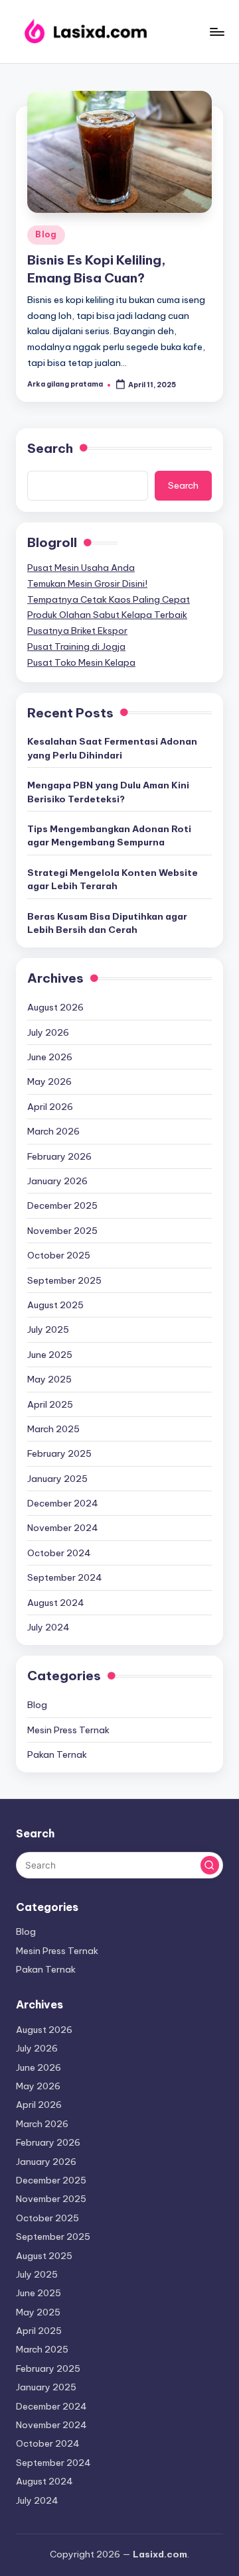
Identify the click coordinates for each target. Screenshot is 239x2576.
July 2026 (48, 1032)
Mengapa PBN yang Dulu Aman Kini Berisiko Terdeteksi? (108, 792)
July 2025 (48, 1329)
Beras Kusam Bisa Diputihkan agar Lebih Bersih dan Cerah (107, 923)
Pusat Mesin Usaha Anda (81, 568)
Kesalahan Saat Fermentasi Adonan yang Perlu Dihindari (112, 748)
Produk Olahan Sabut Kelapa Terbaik (107, 615)
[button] (210, 1865)
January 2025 (57, 1479)
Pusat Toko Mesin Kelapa (81, 662)
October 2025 (59, 1255)
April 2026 (50, 1107)
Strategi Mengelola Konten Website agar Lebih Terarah (113, 879)
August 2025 (55, 1305)
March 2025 (53, 1429)
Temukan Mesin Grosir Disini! (87, 583)
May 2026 (49, 1081)
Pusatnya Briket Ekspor (77, 631)
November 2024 (63, 1528)
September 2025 (64, 1280)
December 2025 (62, 1205)
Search (50, 448)
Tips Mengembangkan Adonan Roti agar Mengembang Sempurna (109, 835)
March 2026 (53, 1131)
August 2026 (55, 1007)
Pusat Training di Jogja (76, 646)
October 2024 (59, 1553)
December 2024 (63, 1503)
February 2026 (59, 1156)
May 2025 (49, 1379)
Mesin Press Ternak (68, 1730)
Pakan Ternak (57, 1754)
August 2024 (56, 1603)
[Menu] (216, 31)
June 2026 (50, 1057)
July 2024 (48, 1627)
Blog (46, 234)
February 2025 (59, 1453)
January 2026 (57, 1181)
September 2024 (65, 1577)
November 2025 (62, 1231)
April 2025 (50, 1404)
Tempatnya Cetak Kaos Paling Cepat (109, 599)
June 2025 (50, 1355)
